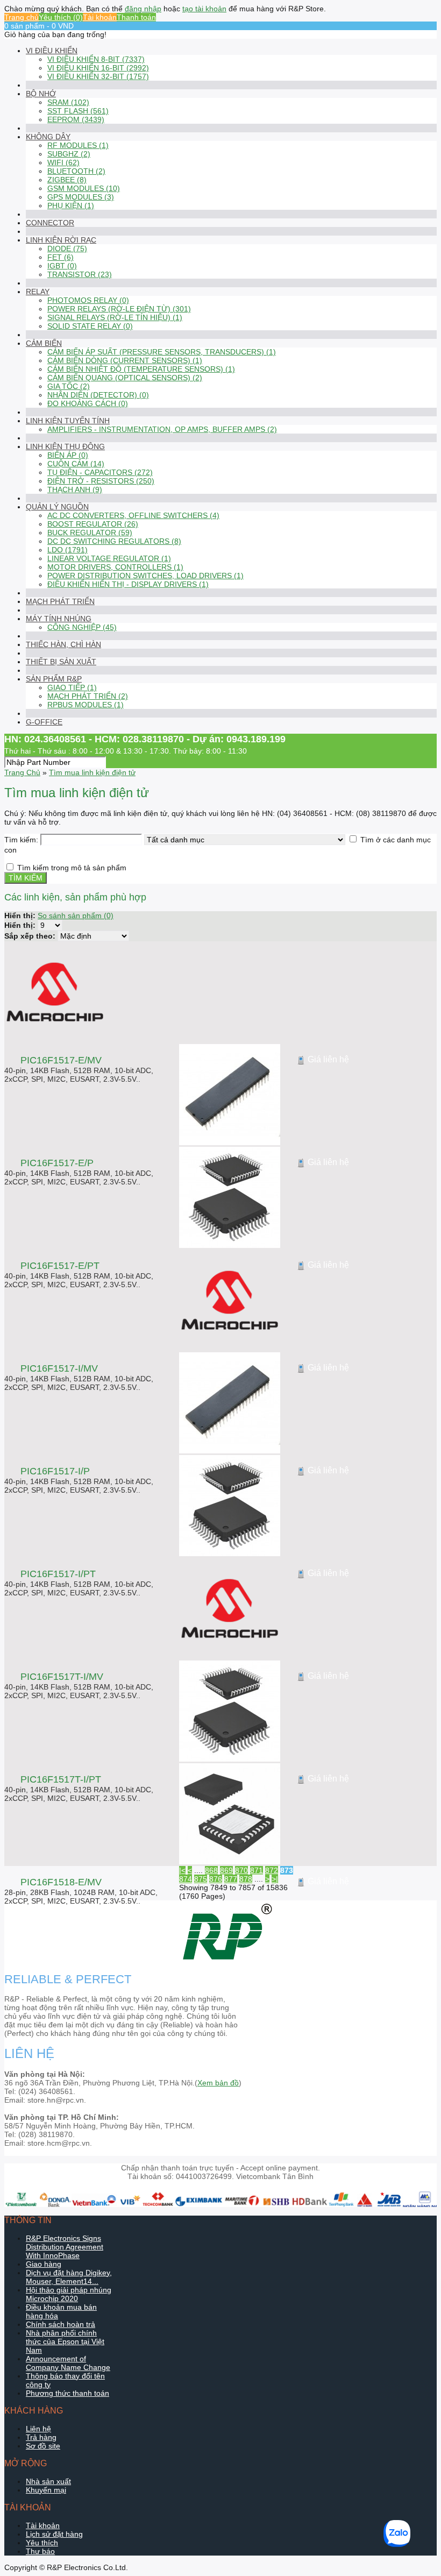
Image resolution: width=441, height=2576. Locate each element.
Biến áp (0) (68, 455)
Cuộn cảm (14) (76, 464)
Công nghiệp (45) (82, 627)
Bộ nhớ (41, 94)
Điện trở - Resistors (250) (101, 481)
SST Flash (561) (78, 111)
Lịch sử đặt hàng (54, 2534)
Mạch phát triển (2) (88, 696)
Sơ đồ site (43, 2446)
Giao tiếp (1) (72, 687)
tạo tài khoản (204, 9)
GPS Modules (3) (81, 197)
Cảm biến (44, 343)
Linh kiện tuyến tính (68, 421)
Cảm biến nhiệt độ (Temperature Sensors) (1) (141, 369)
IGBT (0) (62, 266)
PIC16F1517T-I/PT (61, 1779)
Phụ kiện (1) (71, 205)
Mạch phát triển (60, 601)
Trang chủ (22, 17)
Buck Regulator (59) (90, 533)
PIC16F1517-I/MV (59, 1368)
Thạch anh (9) (75, 489)
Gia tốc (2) (69, 386)
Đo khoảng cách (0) (88, 403)
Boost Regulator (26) (93, 524)
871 (257, 1870)
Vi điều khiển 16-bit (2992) (98, 68)
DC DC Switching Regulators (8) (114, 541)
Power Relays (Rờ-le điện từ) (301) (119, 309)
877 (231, 1879)
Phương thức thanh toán (67, 2393)
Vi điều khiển (52, 51)
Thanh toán (136, 17)
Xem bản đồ (218, 2083)
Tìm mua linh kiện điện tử (92, 772)
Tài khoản (100, 17)
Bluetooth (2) (76, 171)
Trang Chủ (22, 772)
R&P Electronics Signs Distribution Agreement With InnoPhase (65, 2247)
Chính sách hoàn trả (61, 2324)
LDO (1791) (67, 550)
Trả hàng (41, 2437)
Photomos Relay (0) (88, 300)
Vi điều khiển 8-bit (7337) (96, 59)
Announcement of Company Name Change (68, 2363)
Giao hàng (44, 2264)
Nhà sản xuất (48, 2481)
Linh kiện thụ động (65, 446)
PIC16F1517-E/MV (61, 1060)
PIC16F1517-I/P (55, 1471)
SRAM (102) (68, 102)
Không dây (48, 137)
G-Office (44, 722)
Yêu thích (42, 2543)
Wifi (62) (63, 162)
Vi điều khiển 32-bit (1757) (98, 76)
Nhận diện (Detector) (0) (98, 395)
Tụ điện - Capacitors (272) (100, 472)
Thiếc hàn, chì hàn (63, 644)
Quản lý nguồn (57, 507)
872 (272, 1870)
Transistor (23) (80, 274)
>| (275, 1879)
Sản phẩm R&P (54, 679)
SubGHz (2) (69, 154)
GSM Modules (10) (84, 188)
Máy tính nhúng (59, 619)
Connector (50, 223)
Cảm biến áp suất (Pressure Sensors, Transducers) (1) (162, 352)
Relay (38, 292)
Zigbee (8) (67, 180)
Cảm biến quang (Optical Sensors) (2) (125, 378)
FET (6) (61, 257)
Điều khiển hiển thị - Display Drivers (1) (128, 584)
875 (201, 1879)
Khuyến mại (46, 2490)
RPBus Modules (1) (86, 705)
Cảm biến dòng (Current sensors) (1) (125, 360)
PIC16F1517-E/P (57, 1163)
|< (182, 1870)
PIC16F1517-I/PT (58, 1574)
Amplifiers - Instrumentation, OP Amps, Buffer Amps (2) (162, 429)
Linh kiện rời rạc (61, 240)
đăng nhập (143, 9)
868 (211, 1870)
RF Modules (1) (78, 145)
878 (246, 1879)
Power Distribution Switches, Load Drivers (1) (145, 576)
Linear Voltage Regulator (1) (109, 558)
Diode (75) (67, 249)
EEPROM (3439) (76, 119)
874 (186, 1879)
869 (226, 1870)
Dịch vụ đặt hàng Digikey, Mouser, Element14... (69, 2277)
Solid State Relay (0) (90, 326)
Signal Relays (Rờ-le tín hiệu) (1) (115, 317)
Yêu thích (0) (61, 17)
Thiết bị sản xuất (61, 662)
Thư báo (40, 2551)
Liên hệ (38, 2429)
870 (241, 1870)
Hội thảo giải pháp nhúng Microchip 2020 (69, 2294)
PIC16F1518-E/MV (61, 1882)
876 (216, 1879)
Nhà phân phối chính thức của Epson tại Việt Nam (65, 2341)
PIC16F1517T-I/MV (62, 1677)
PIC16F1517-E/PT (60, 1266)
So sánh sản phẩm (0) (76, 916)
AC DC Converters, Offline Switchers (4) (133, 515)
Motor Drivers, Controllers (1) (115, 567)
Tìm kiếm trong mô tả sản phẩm (72, 868)
